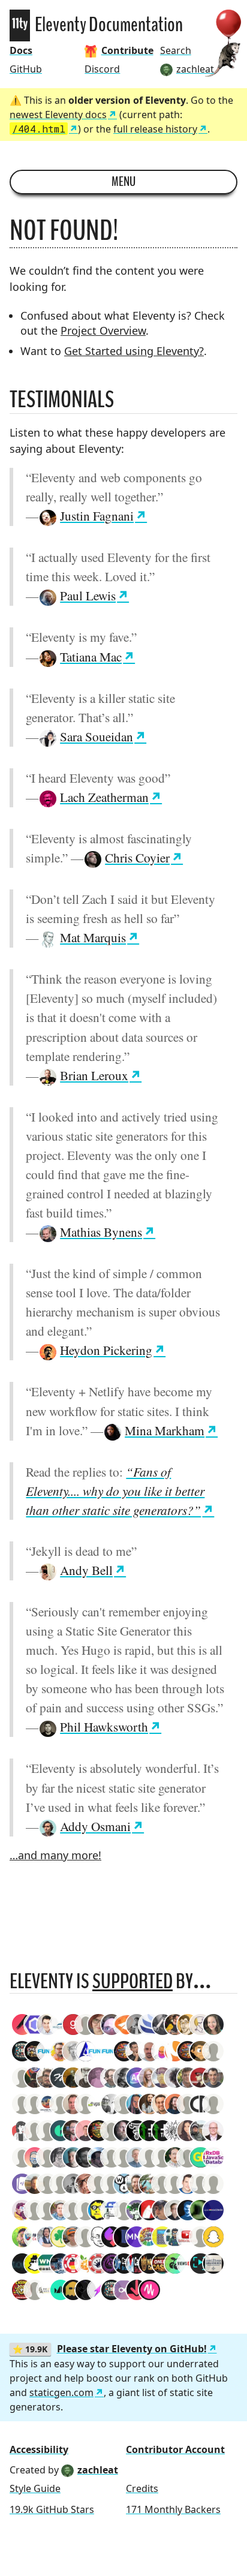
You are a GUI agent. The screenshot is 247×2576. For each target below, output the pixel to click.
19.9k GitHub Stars (52, 2509)
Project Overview (103, 330)
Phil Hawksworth (104, 1726)
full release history (155, 129)
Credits (142, 2488)
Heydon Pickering (106, 1350)
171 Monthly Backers (173, 2509)
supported (132, 1981)
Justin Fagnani (97, 515)
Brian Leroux (94, 1075)
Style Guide (35, 2488)
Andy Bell (86, 1570)
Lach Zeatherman (104, 797)
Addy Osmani (95, 1826)
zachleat (98, 2470)
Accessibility (39, 2449)
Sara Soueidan (97, 736)
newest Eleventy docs (58, 115)
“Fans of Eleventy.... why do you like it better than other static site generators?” (115, 1491)
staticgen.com (61, 2392)
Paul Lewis (88, 595)
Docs (21, 50)
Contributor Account (175, 2449)
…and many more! (55, 1855)
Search (176, 50)
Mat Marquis (93, 937)
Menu (123, 182)
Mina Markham (165, 1430)
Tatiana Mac (91, 656)
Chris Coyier (137, 857)
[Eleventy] (20, 25)
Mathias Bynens (101, 1232)
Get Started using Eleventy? (134, 351)
